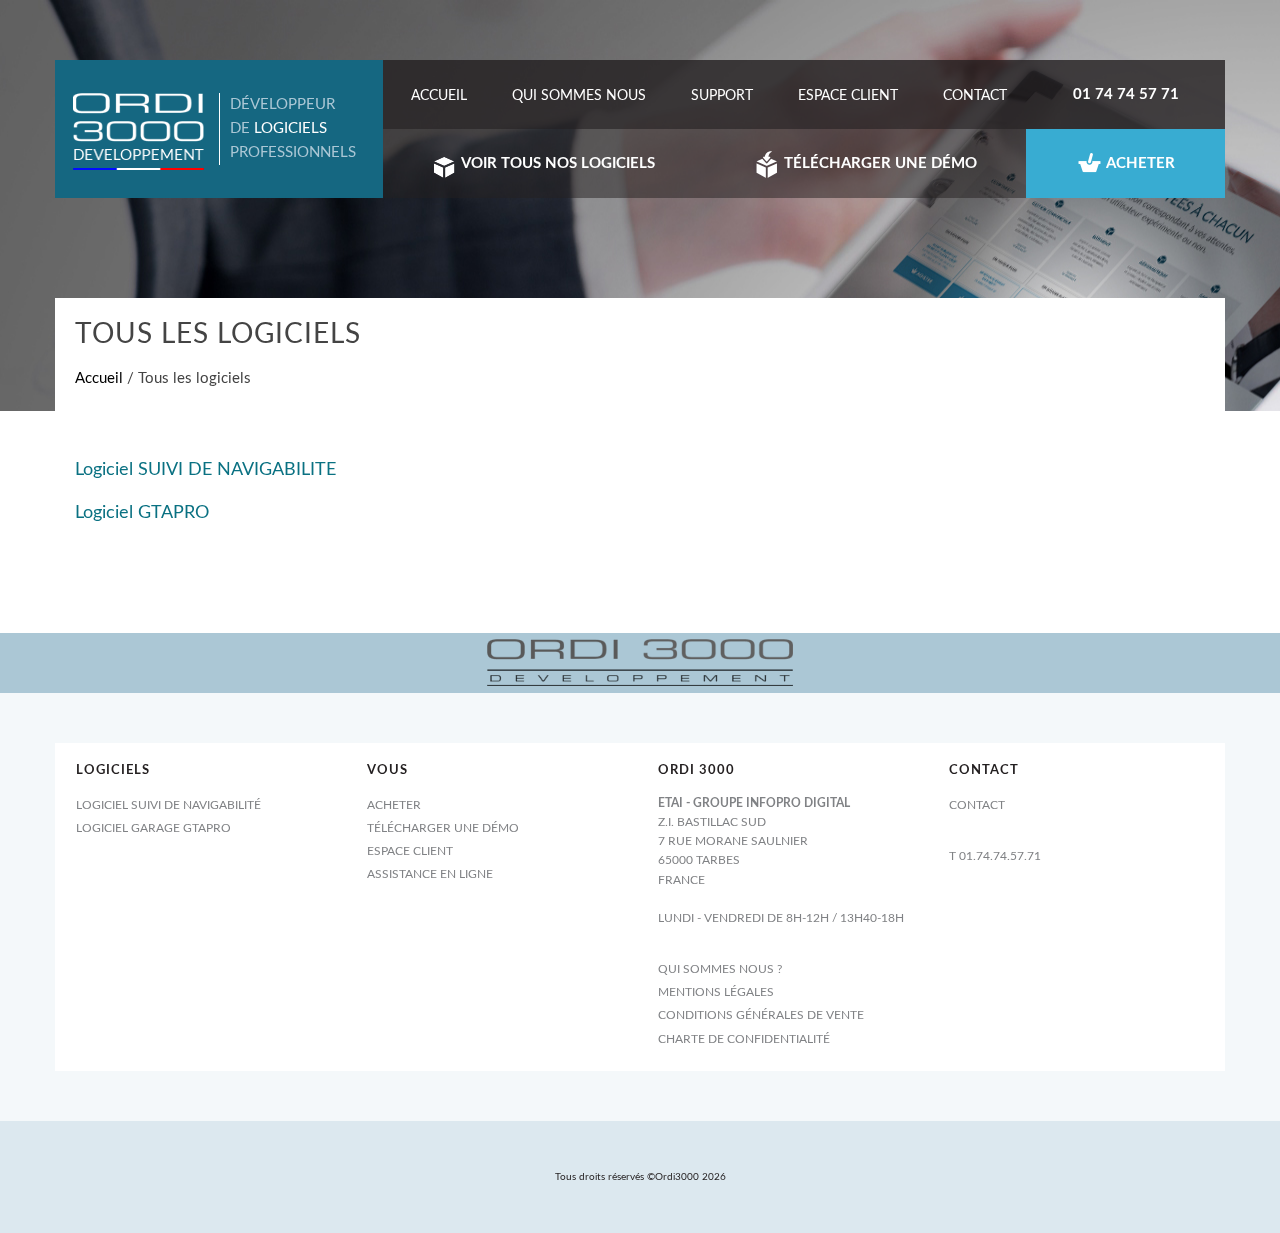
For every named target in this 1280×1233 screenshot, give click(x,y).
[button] (138, 131)
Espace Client (848, 96)
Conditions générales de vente (761, 1015)
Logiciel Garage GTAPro (153, 828)
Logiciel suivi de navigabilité (168, 805)
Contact (975, 96)
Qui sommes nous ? (720, 969)
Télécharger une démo (443, 828)
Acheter (394, 805)
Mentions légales (716, 992)
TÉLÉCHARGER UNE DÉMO (878, 163)
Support (722, 96)
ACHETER (1139, 163)
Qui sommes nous (579, 96)
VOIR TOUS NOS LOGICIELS (556, 163)
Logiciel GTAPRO (142, 513)
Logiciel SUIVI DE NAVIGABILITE (205, 470)
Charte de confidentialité (744, 1039)
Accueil (439, 96)
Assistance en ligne (430, 874)
